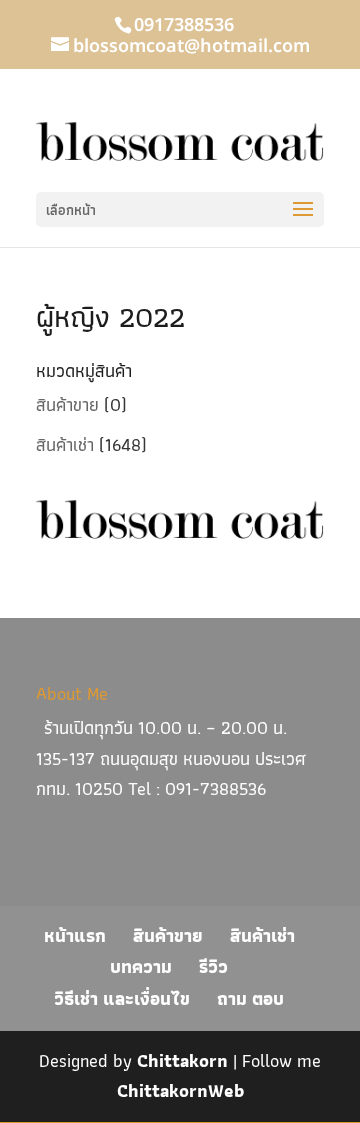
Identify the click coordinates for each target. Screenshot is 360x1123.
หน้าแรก (75, 935)
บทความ (141, 966)
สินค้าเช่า (65, 444)
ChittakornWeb (180, 1090)
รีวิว (213, 966)
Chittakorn (182, 1060)
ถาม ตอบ (250, 998)
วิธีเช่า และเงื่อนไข (122, 998)
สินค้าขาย (67, 404)
